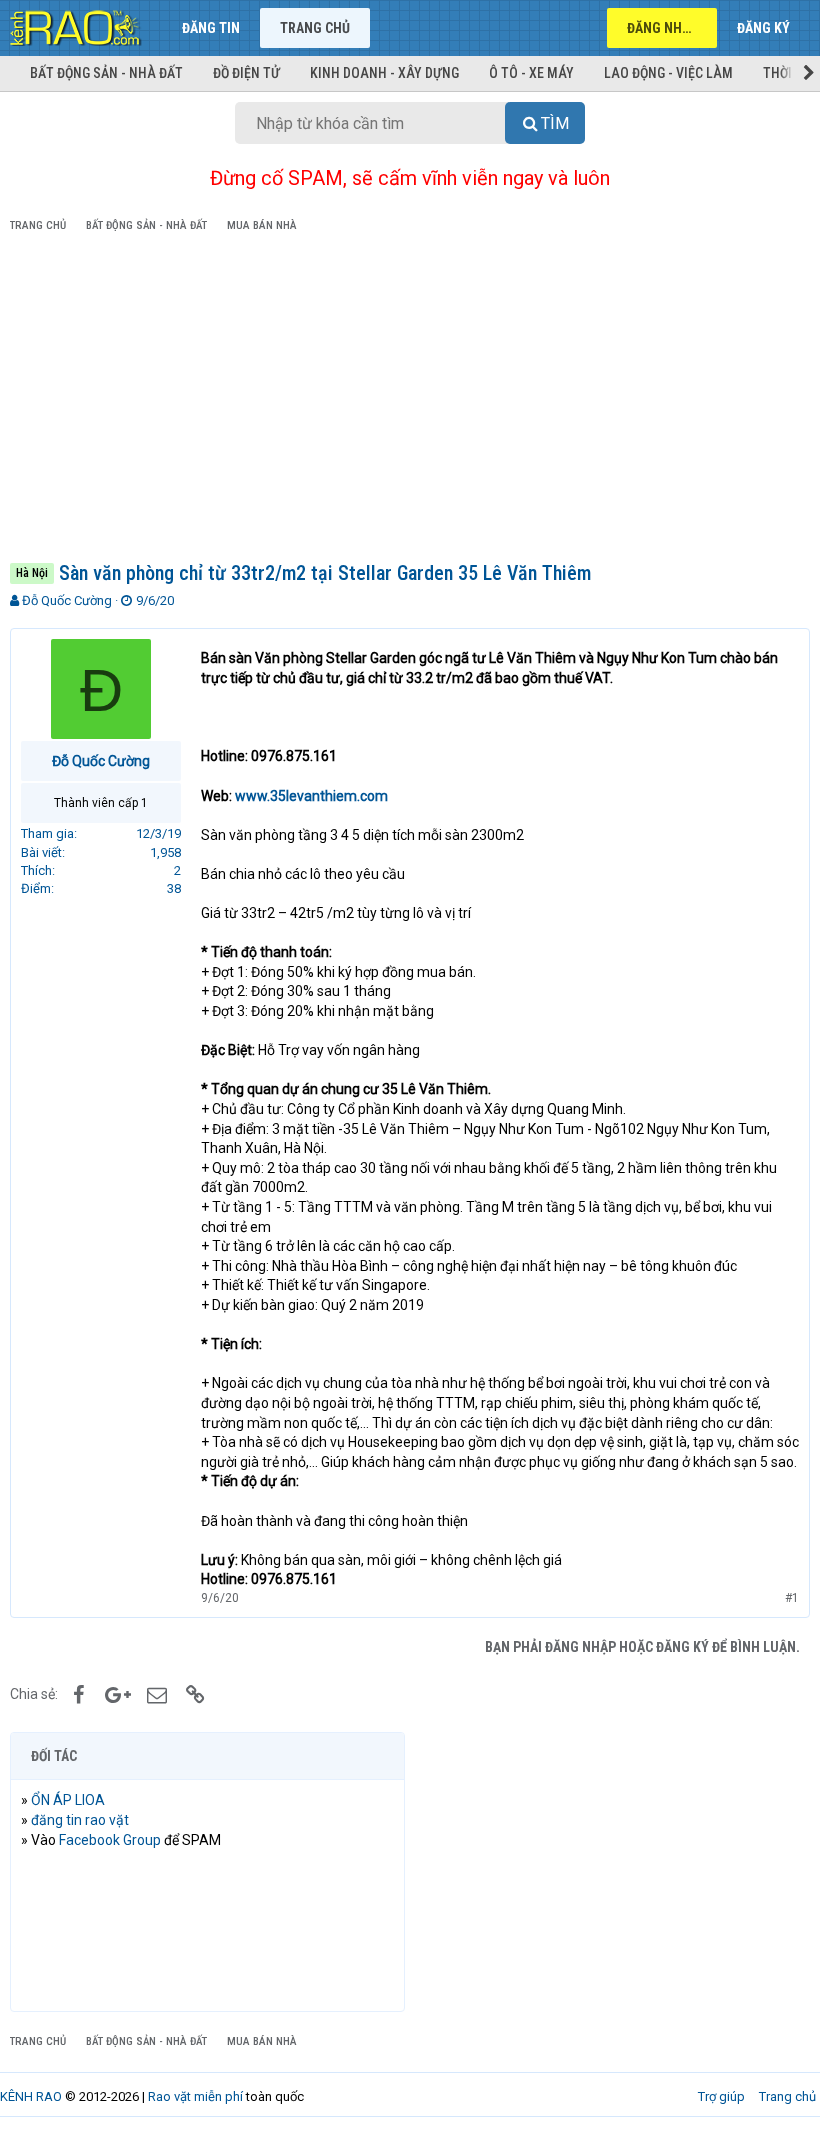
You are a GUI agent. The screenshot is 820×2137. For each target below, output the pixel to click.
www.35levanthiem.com (311, 796)
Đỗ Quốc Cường (67, 600)
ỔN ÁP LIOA (68, 1800)
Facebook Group (110, 1840)
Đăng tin (211, 28)
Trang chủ (315, 28)
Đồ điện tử (246, 73)
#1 (792, 1598)
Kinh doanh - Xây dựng (384, 73)
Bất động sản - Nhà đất (106, 73)
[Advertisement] (410, 401)
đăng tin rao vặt (80, 1820)
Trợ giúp (721, 2096)
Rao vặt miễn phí (195, 2096)
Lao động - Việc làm (668, 73)
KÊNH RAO (31, 2096)
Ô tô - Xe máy (531, 73)
